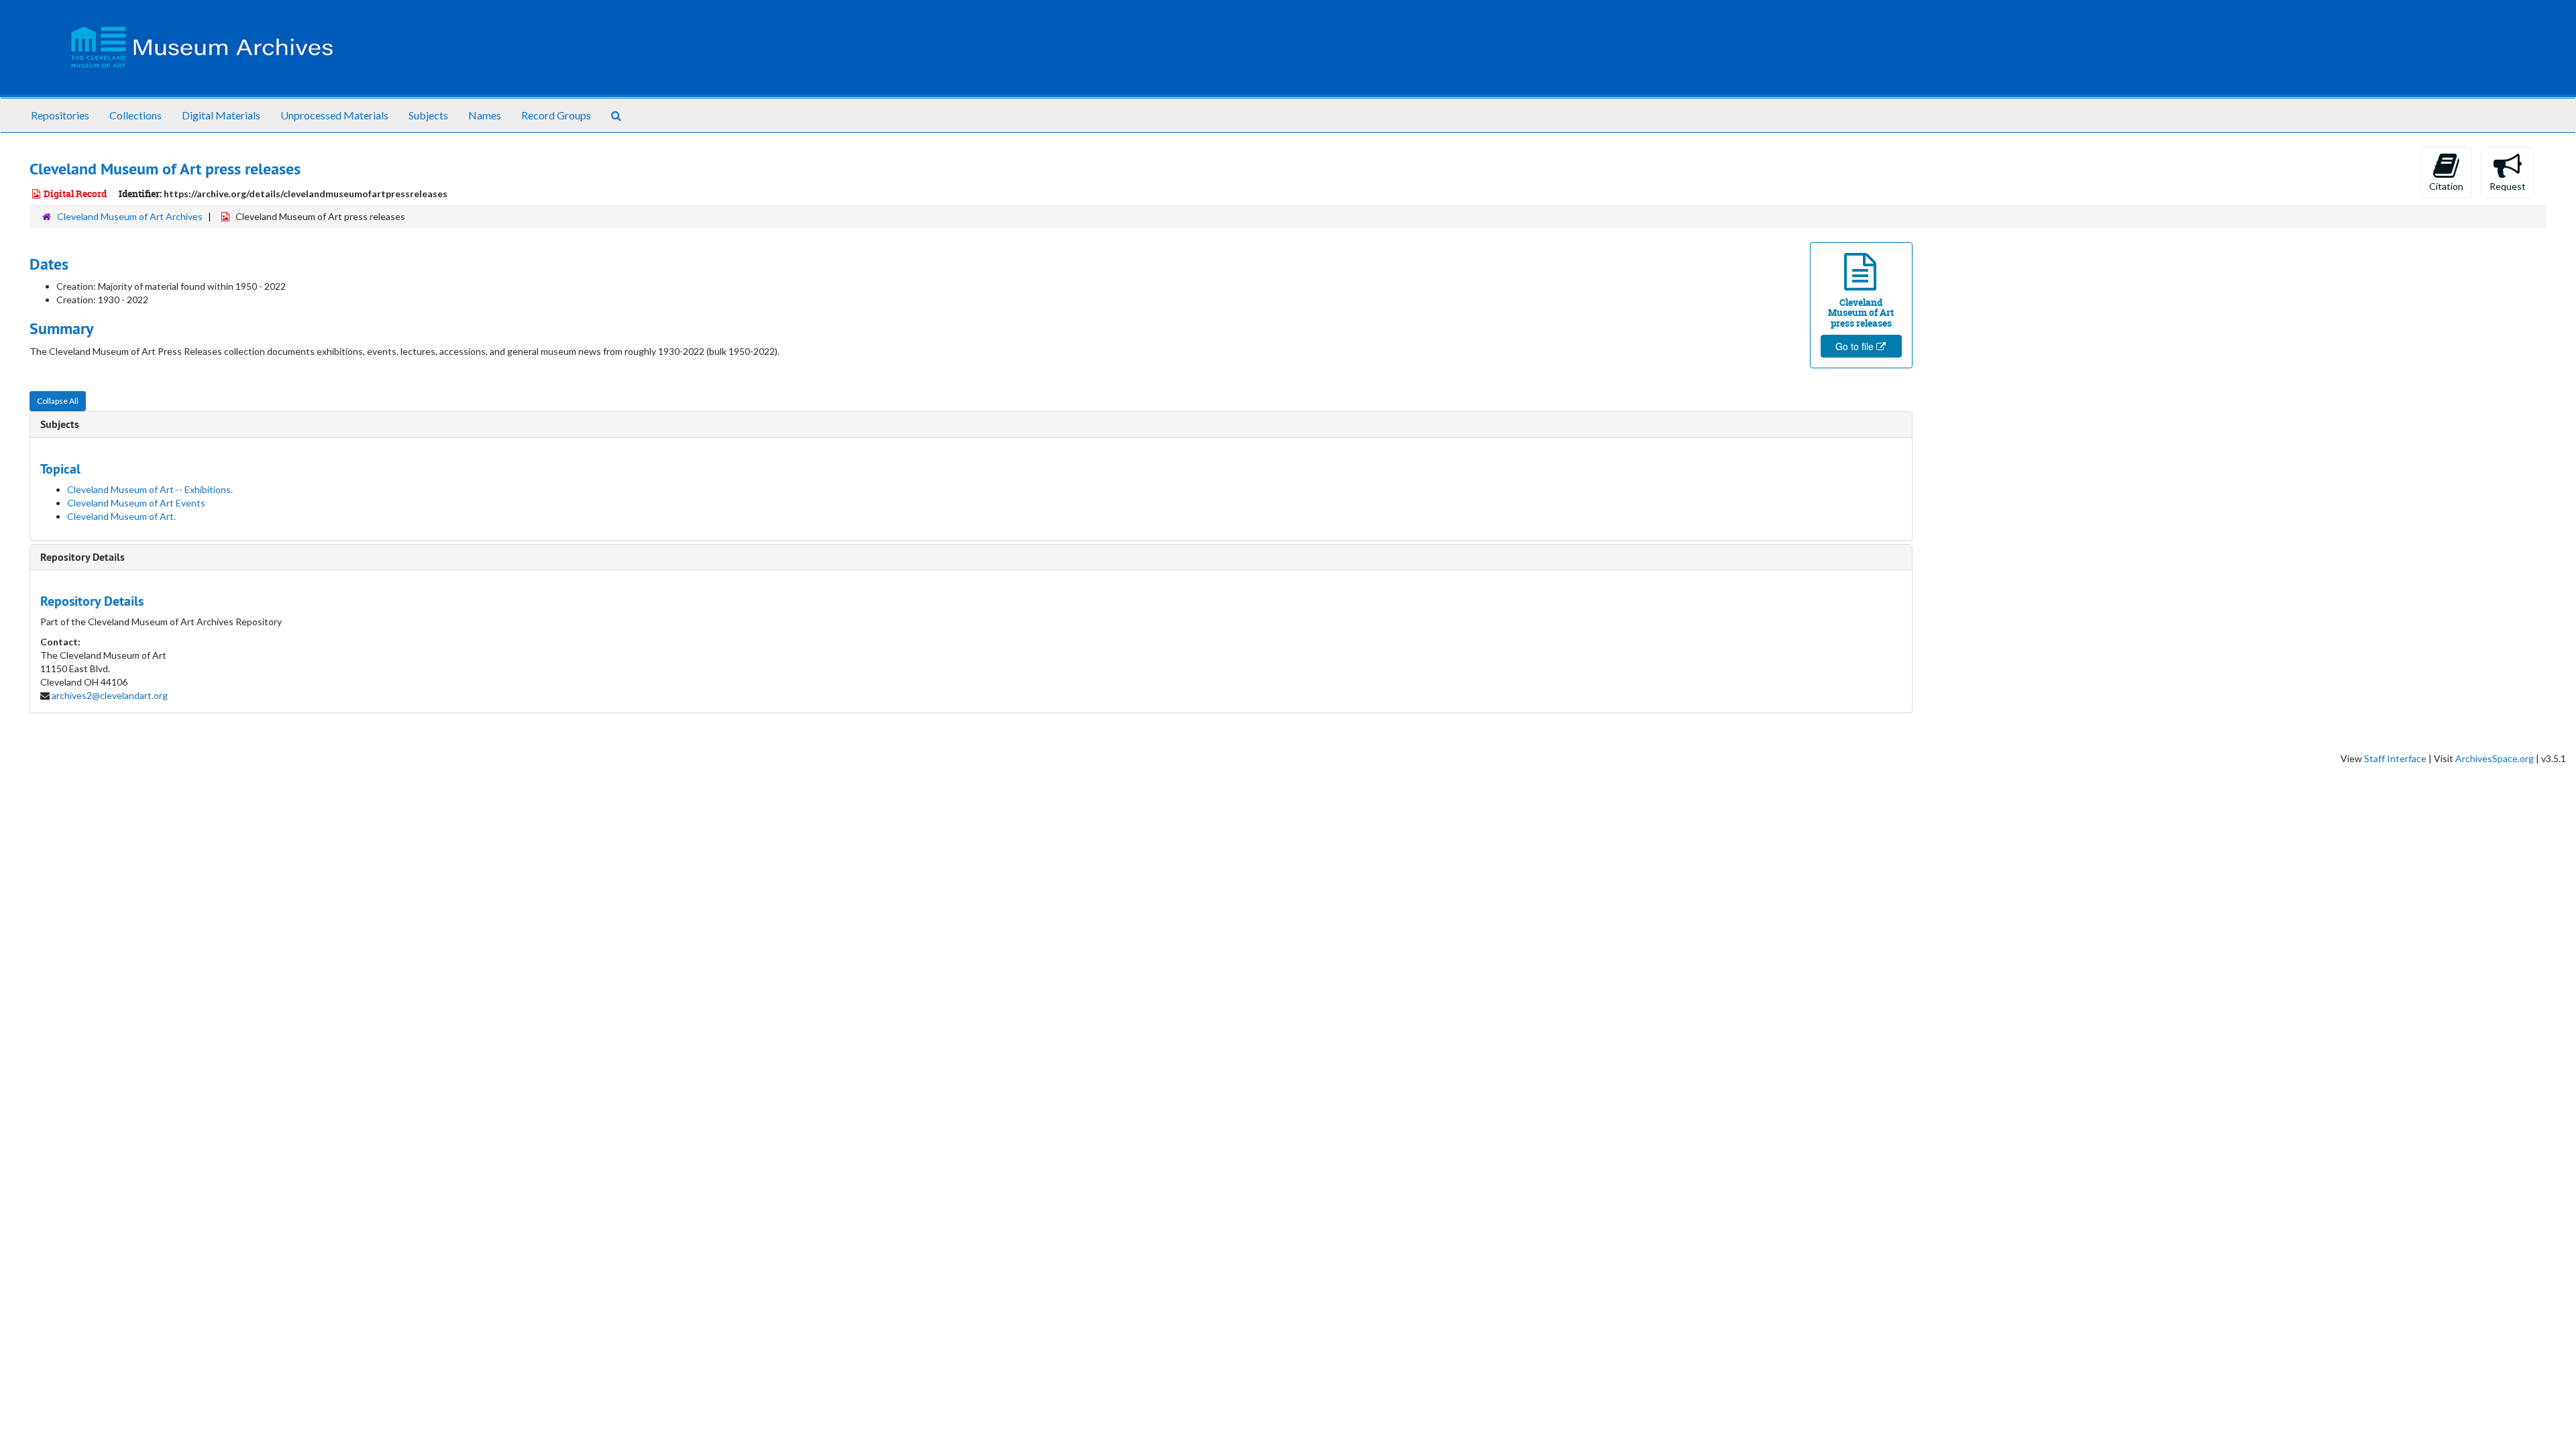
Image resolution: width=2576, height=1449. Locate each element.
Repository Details (83, 557)
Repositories (60, 115)
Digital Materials (221, 115)
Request (2508, 186)
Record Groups (556, 115)
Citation (2446, 186)
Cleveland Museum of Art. (121, 516)
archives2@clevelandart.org (110, 695)
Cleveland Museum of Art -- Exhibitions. (150, 489)
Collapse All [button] (58, 401)
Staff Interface (2395, 758)
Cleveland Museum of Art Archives (130, 216)
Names (485, 115)
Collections (136, 115)
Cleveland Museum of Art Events (136, 503)
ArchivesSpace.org (2494, 758)
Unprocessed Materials (334, 115)
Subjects (428, 115)
